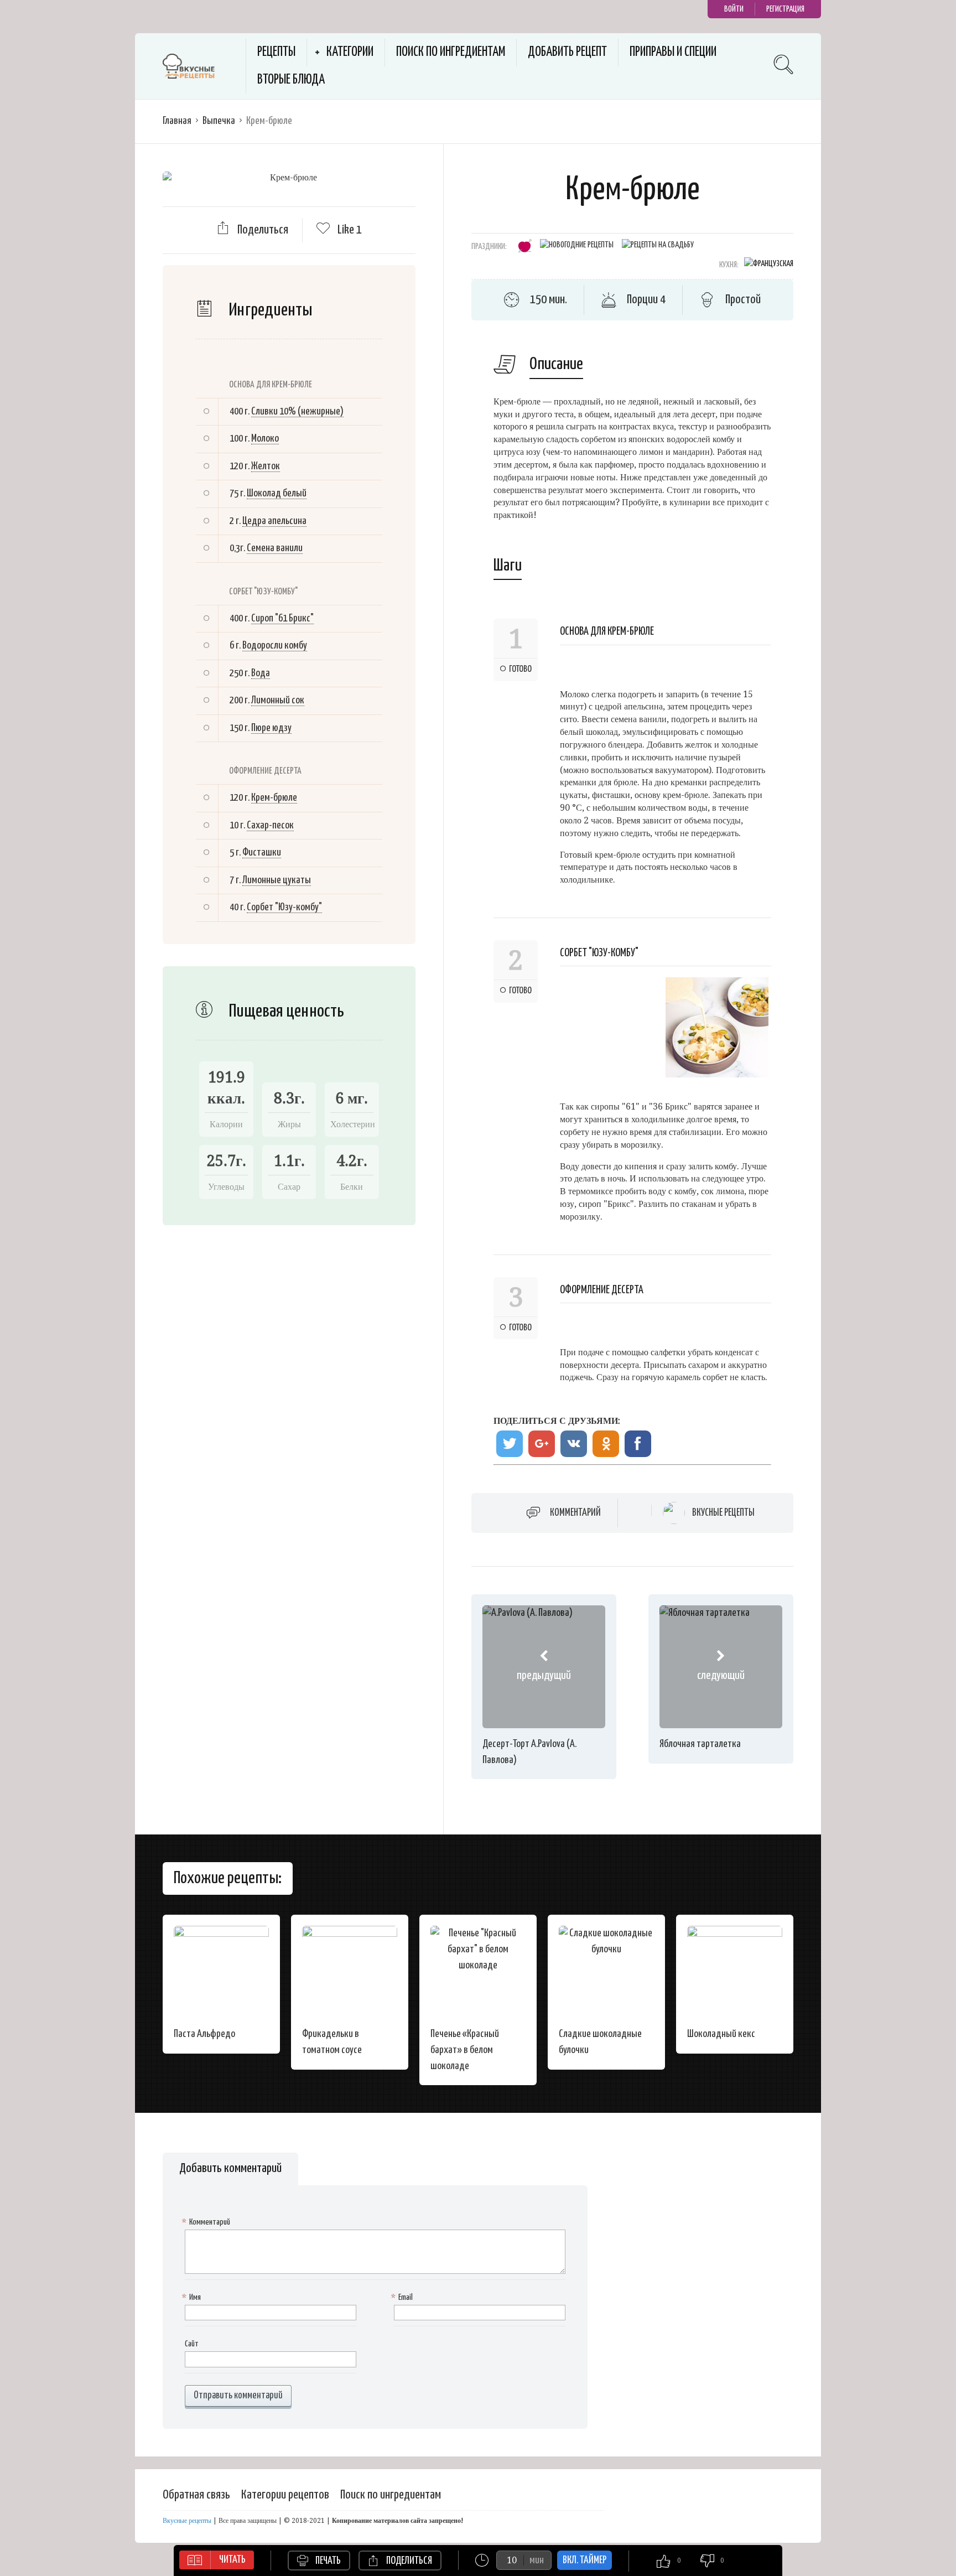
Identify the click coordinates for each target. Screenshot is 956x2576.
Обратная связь (196, 2495)
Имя (193, 2297)
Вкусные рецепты (723, 1513)
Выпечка (219, 121)
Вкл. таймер (584, 2560)
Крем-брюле (274, 798)
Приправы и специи (673, 52)
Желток (266, 466)
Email (403, 2297)
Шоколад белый (277, 493)
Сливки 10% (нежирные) (297, 411)
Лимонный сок (278, 700)
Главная (177, 121)
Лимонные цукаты (277, 880)
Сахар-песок (270, 825)
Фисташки (262, 852)
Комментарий (575, 1513)
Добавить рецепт (567, 52)
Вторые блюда (291, 80)
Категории (350, 52)
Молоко (265, 439)
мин (537, 2560)
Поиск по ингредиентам (451, 52)
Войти (734, 9)
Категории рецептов (285, 2495)
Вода (261, 673)
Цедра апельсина (274, 521)
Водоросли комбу (275, 646)
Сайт (192, 2344)
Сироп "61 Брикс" (282, 618)
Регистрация (785, 9)
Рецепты (276, 52)
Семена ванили (275, 548)
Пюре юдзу (271, 728)
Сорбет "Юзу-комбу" (284, 907)
